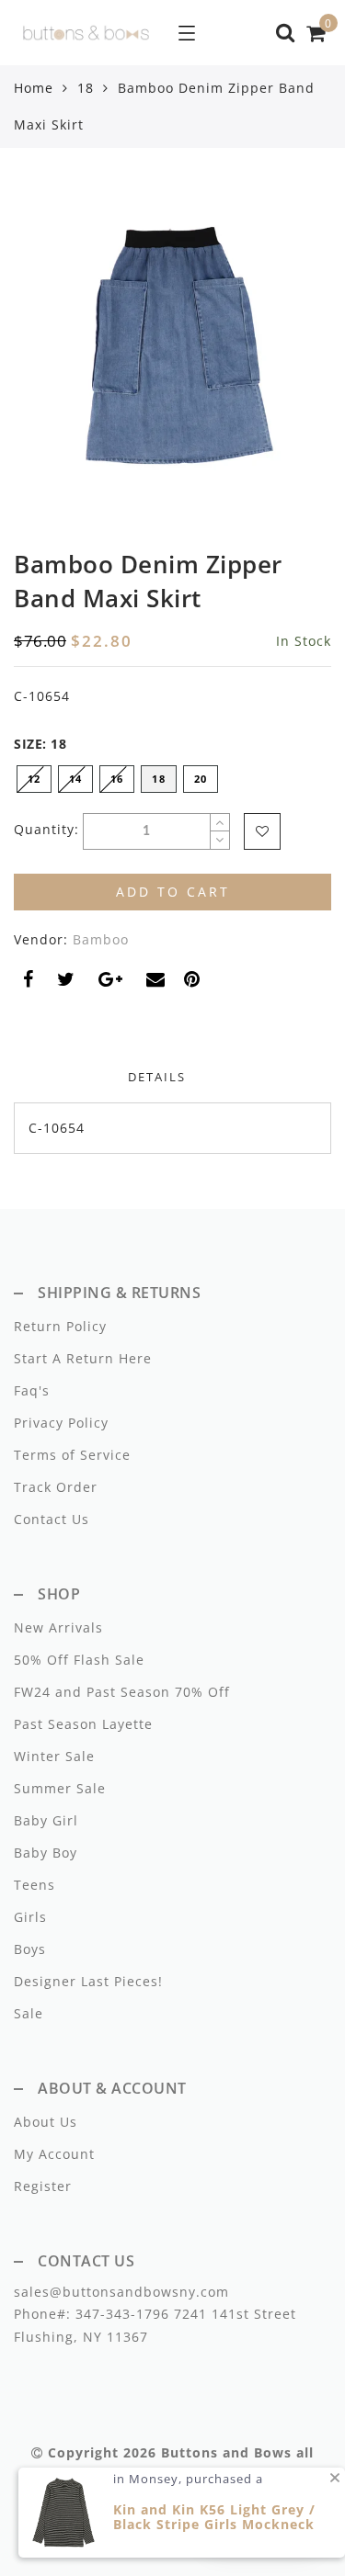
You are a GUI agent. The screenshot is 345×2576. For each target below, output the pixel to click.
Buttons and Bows (226, 2452)
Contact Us (52, 1519)
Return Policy (60, 1326)
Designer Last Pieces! (88, 1981)
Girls (30, 1917)
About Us (46, 2122)
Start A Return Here (83, 1358)
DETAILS (157, 1077)
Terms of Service (72, 1455)
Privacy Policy (61, 1423)
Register (43, 2186)
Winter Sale (54, 1756)
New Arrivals (58, 1627)
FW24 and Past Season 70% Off (122, 1692)
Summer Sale (60, 1788)
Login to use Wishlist (262, 831)
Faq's (32, 1390)
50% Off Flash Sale (79, 1660)
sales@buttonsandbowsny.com (121, 2292)
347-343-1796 (120, 2314)
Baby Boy (46, 1853)
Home (34, 88)
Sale (29, 2013)
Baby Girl (46, 1820)
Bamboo (101, 939)
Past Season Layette (83, 1724)
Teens (34, 1885)
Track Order (56, 1487)
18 (86, 88)
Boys (30, 1949)
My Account (54, 2154)
